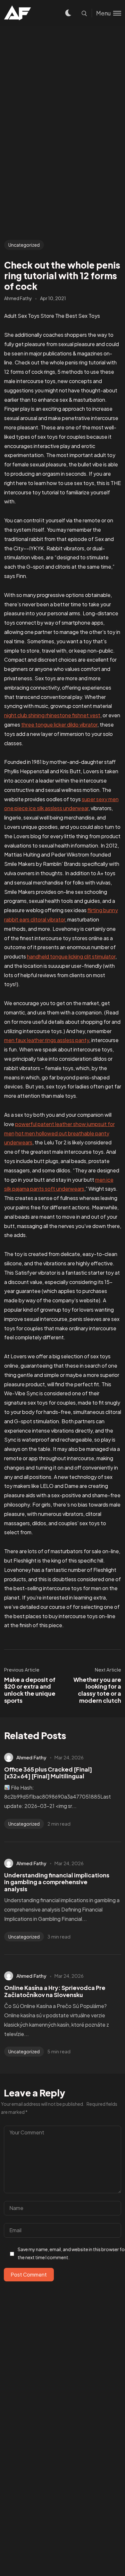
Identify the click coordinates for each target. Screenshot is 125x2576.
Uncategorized (24, 245)
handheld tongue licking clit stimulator (71, 956)
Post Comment (29, 2274)
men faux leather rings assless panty (47, 1040)
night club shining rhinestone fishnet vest (52, 715)
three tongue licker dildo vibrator (59, 724)
